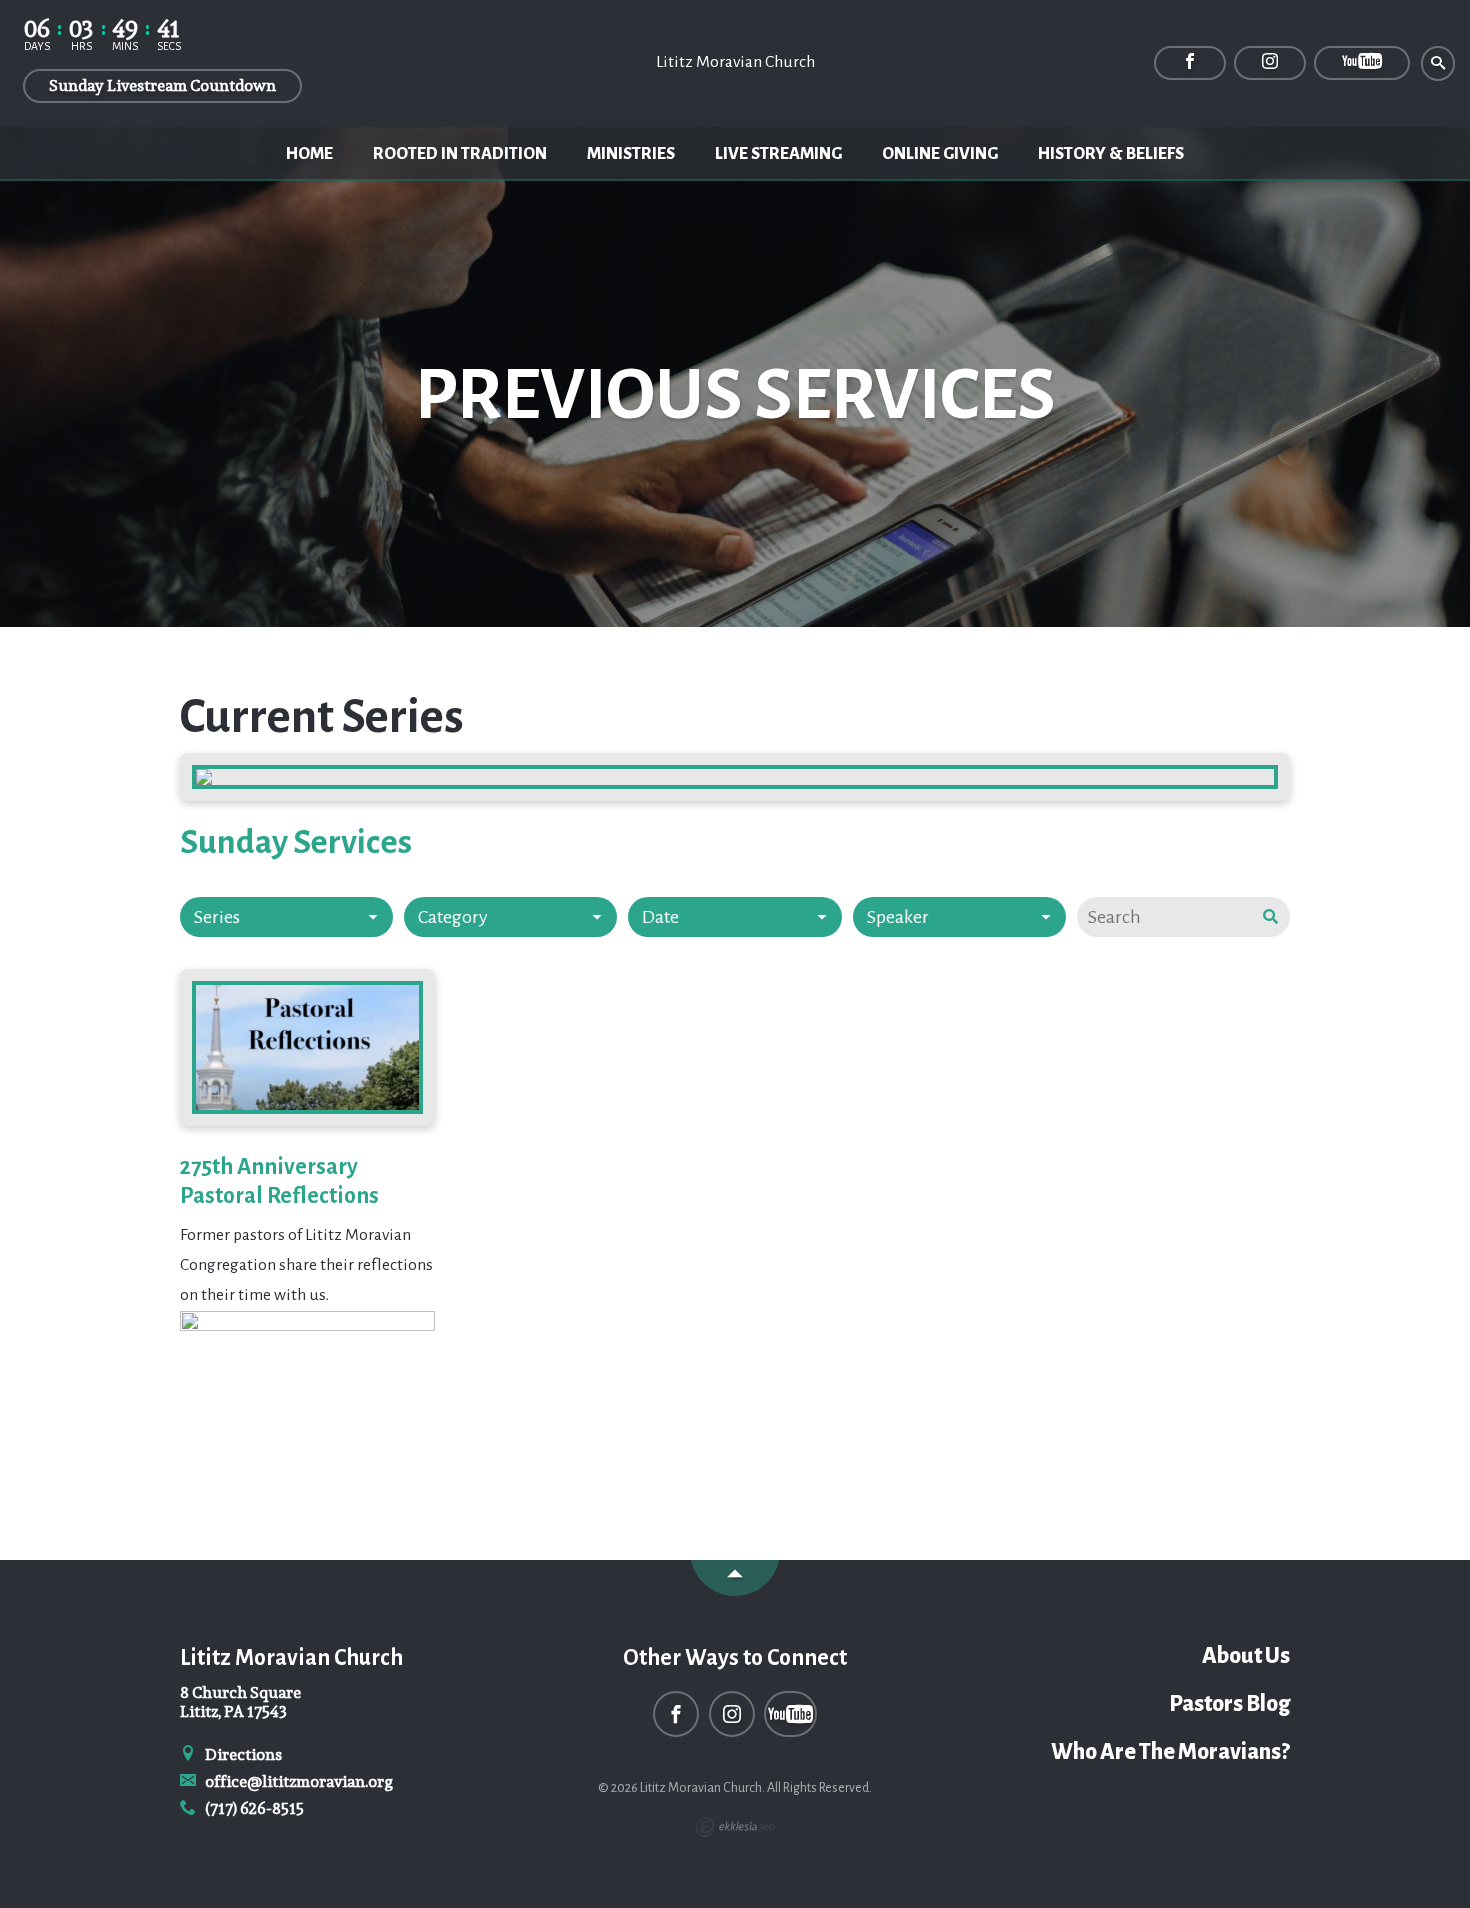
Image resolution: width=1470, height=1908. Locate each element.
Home (309, 154)
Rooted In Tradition (460, 154)
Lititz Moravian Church (735, 62)
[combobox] (286, 917)
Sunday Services (296, 842)
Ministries (631, 154)
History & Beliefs (1111, 154)
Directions (242, 1754)
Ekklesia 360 (735, 1827)
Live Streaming (778, 154)
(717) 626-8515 (253, 1808)
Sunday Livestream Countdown (162, 85)
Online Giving (940, 154)
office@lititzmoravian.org (297, 1781)
